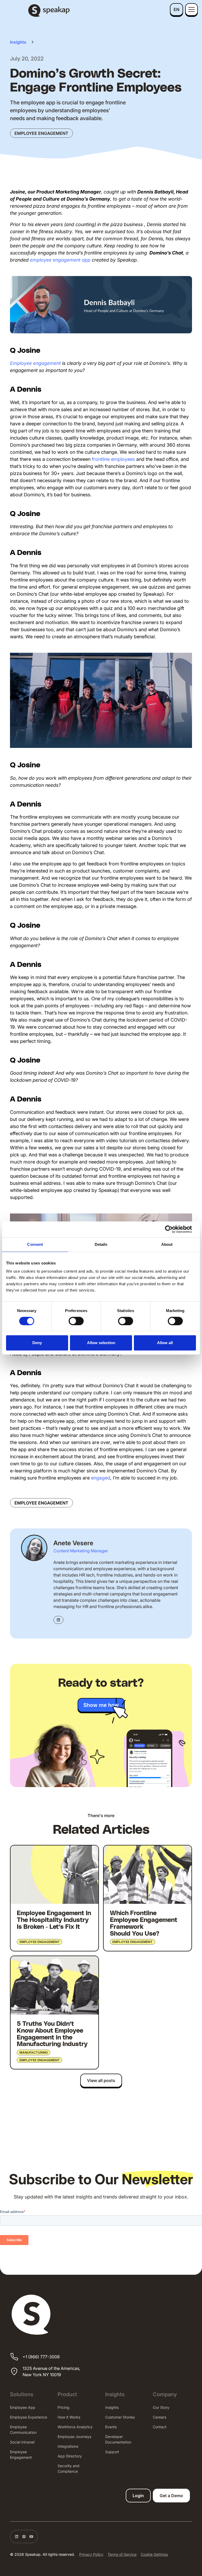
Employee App (23, 2407)
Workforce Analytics (75, 2427)
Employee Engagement (21, 2455)
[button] (176, 9)
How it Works (69, 2417)
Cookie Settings (154, 2554)
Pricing (64, 2407)
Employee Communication (23, 2430)
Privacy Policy (91, 2554)
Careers (160, 2417)
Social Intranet (22, 2442)
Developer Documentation (118, 2439)
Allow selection (101, 1343)
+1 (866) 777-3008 (41, 2357)
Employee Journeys (74, 2437)
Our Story (161, 2407)
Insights (112, 2407)
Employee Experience (29, 2417)
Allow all (165, 1343)
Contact (160, 2427)
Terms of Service (122, 2554)
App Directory (70, 2456)
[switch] (76, 1321)
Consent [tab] (35, 1244)
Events (111, 2427)
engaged (101, 1478)
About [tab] (167, 1244)
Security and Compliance (69, 2468)
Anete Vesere (73, 1543)
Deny (37, 1343)
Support (112, 2452)
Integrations (68, 2446)
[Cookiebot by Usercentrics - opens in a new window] (173, 1229)
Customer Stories (120, 2417)
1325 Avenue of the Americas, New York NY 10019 (51, 2371)
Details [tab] (101, 1244)
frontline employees (113, 459)
